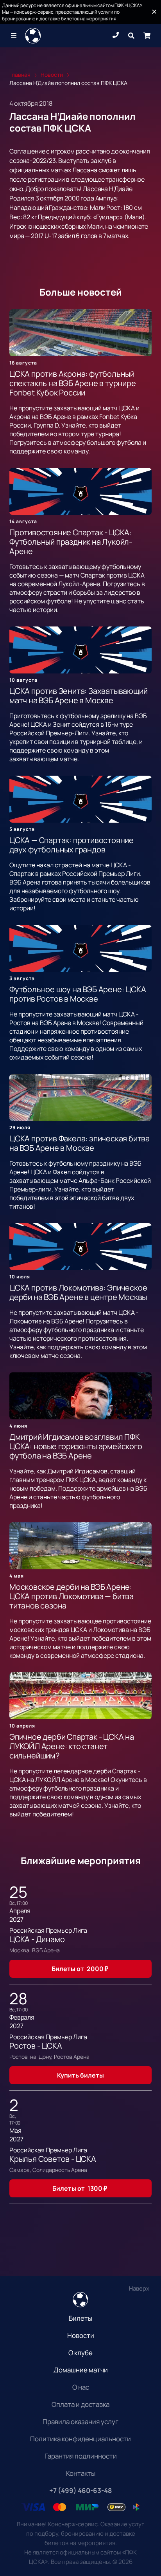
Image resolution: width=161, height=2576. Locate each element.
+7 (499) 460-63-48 (80, 2490)
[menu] (14, 36)
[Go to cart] (147, 36)
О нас (81, 2387)
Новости (81, 2335)
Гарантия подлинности (81, 2456)
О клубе (80, 2353)
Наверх (139, 2288)
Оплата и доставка (80, 2404)
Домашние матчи (81, 2370)
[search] (131, 36)
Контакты (81, 2473)
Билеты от (80, 1969)
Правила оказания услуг (80, 2422)
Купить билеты (80, 2075)
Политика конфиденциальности (80, 2439)
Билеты (80, 2318)
